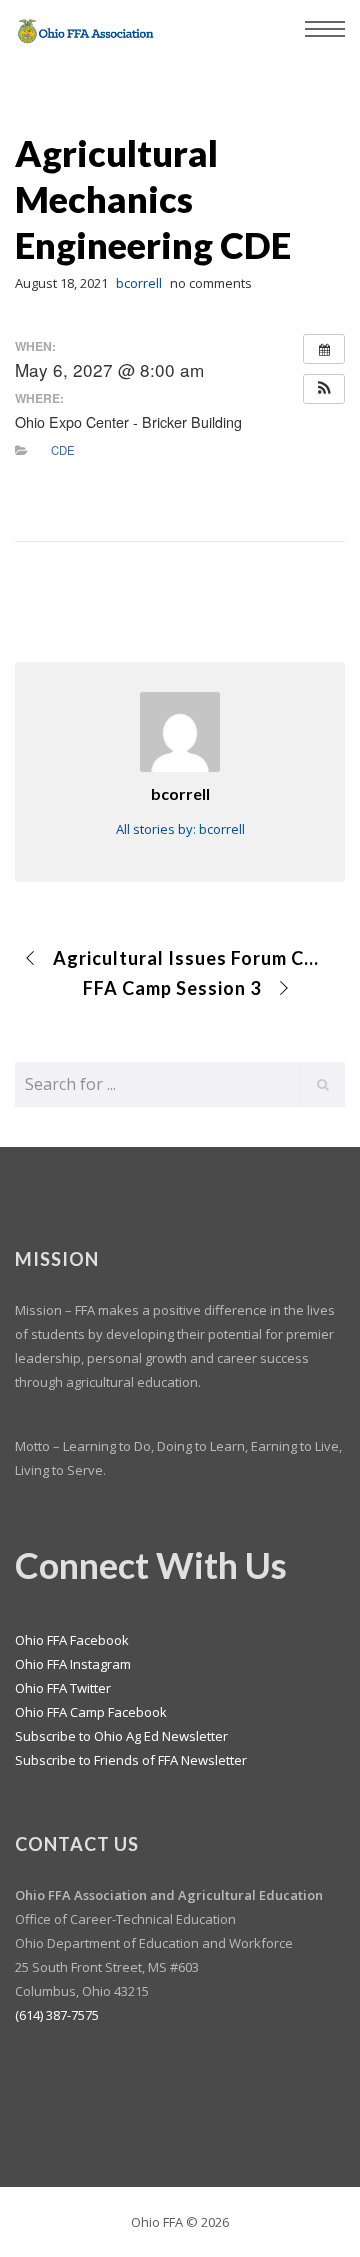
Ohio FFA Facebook (72, 1640)
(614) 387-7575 (57, 2015)
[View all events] (324, 349)
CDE (63, 450)
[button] (324, 389)
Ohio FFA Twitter (63, 1688)
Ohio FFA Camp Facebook (91, 1712)
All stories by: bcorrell (180, 829)
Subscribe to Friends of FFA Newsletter (131, 1760)
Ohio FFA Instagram (73, 1664)
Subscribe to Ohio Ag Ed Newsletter (121, 1736)
